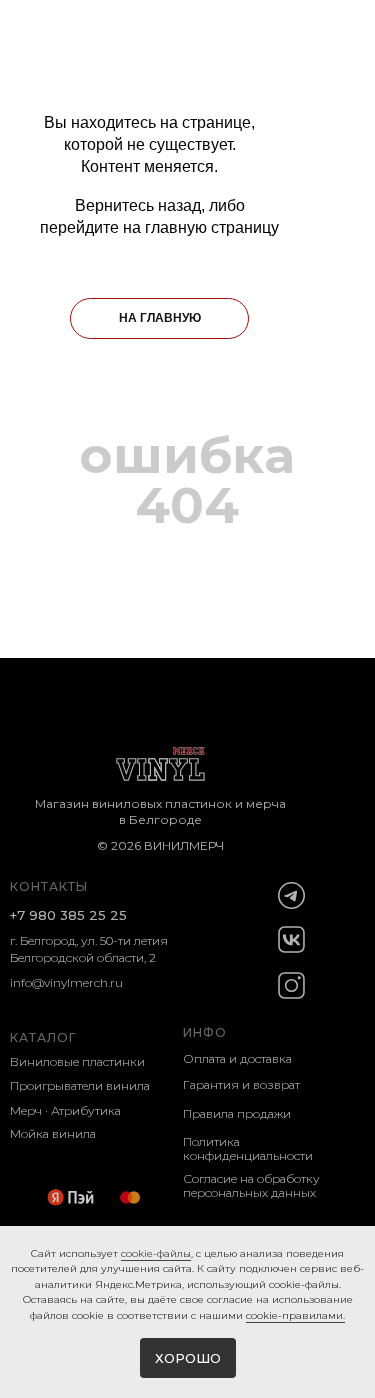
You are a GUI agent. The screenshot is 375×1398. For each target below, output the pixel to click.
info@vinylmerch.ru (66, 982)
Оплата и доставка (237, 1058)
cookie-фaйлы (156, 1253)
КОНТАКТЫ (49, 886)
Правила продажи (237, 1113)
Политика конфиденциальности (248, 1148)
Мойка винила (53, 1133)
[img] (291, 895)
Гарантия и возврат (241, 1084)
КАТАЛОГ (43, 1037)
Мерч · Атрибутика (65, 1110)
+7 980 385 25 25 (68, 915)
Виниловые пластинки (77, 1061)
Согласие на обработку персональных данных (251, 1185)
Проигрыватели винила (80, 1085)
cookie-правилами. (295, 1315)
